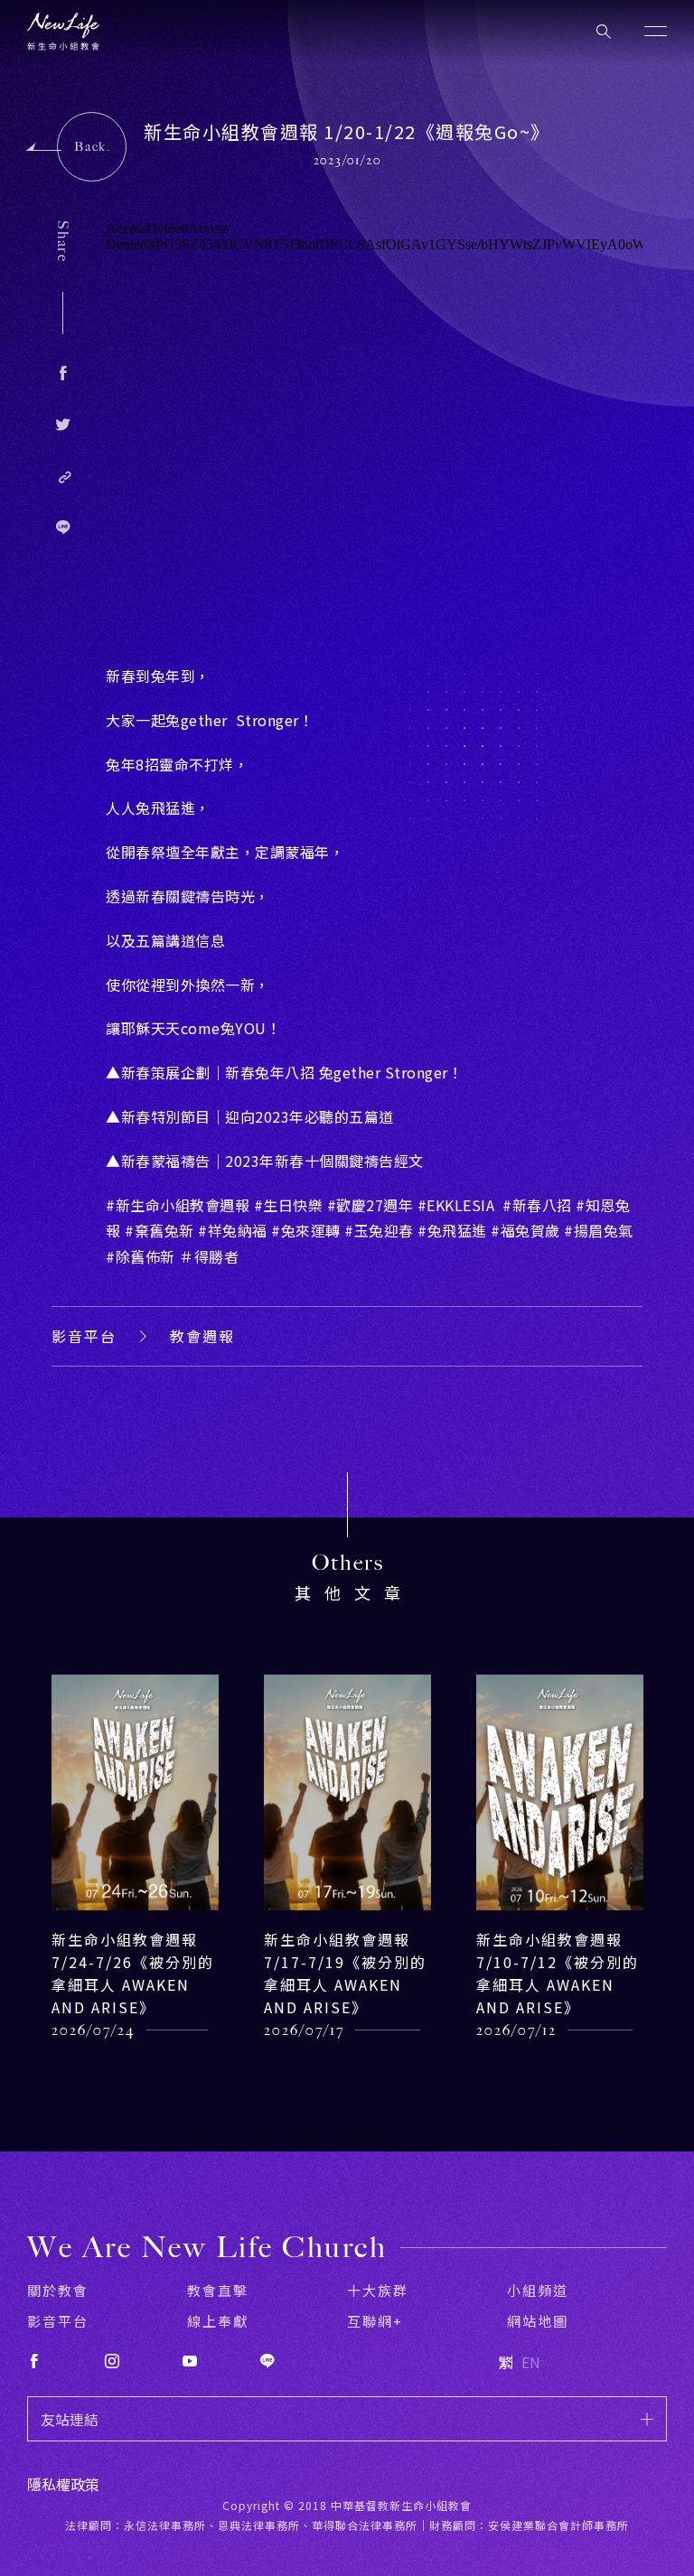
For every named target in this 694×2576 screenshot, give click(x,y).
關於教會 (58, 2290)
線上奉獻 (218, 2321)
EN (531, 2362)
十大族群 (378, 2290)
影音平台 (84, 1336)
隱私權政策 (63, 2484)
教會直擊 (218, 2290)
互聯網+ (375, 2321)
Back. (93, 147)
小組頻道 (538, 2290)
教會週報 (202, 1336)
